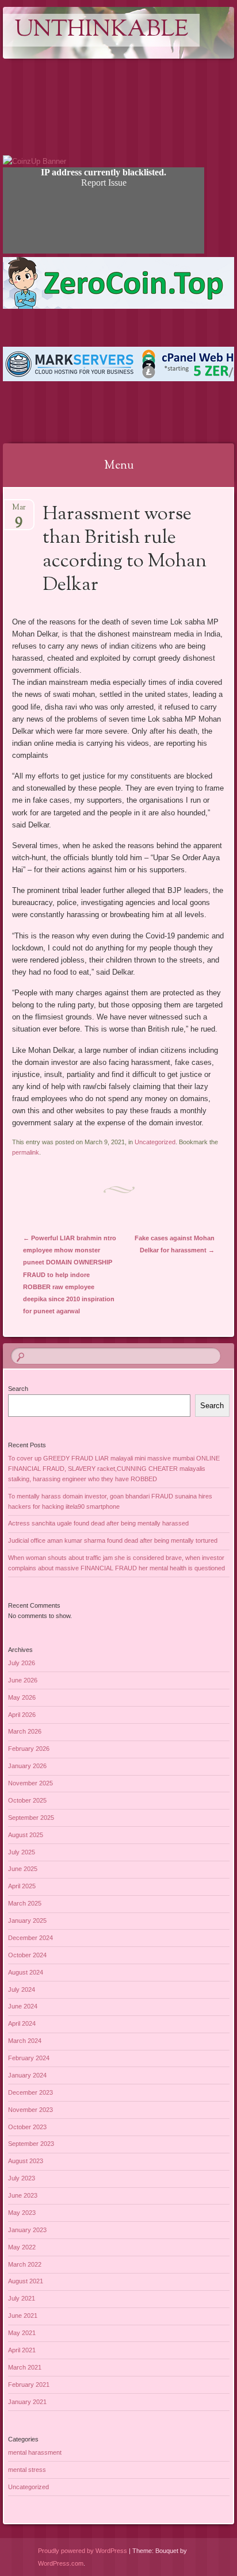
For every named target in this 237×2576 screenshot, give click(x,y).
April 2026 (22, 1715)
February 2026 (29, 1749)
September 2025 (31, 1818)
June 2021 (23, 2316)
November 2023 (30, 2110)
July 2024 (22, 1989)
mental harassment (35, 2452)
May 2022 (22, 2247)
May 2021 (22, 2333)
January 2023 (27, 2230)
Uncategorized (155, 1142)
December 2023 (30, 2092)
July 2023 (22, 2178)
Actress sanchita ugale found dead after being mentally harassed (98, 1523)
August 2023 (26, 2161)
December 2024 (30, 1938)
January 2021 (27, 2402)
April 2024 (22, 2023)
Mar (19, 511)
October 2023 (27, 2127)
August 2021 (26, 2281)
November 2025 (30, 1783)
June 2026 (23, 1680)
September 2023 (31, 2144)
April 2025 (22, 1886)
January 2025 (27, 1920)
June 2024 (23, 2006)
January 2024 (27, 2075)
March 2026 (25, 1731)
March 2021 (25, 2367)
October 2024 (27, 1955)
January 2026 (27, 1766)
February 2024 (29, 2058)
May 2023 (22, 2213)
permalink (26, 1152)
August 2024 (26, 1972)
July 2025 (22, 1852)
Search (18, 1389)
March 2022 (25, 2264)
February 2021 (29, 2385)
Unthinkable (101, 30)
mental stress (27, 2470)
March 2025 (25, 1903)
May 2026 (22, 1697)
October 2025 (27, 1800)
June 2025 (23, 1869)
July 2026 (22, 1663)
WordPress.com (61, 2563)
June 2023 (23, 2195)
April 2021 (22, 2350)
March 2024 (25, 2041)
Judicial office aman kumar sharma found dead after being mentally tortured (113, 1540)
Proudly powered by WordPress (83, 2551)
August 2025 (26, 1835)
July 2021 (22, 2298)
